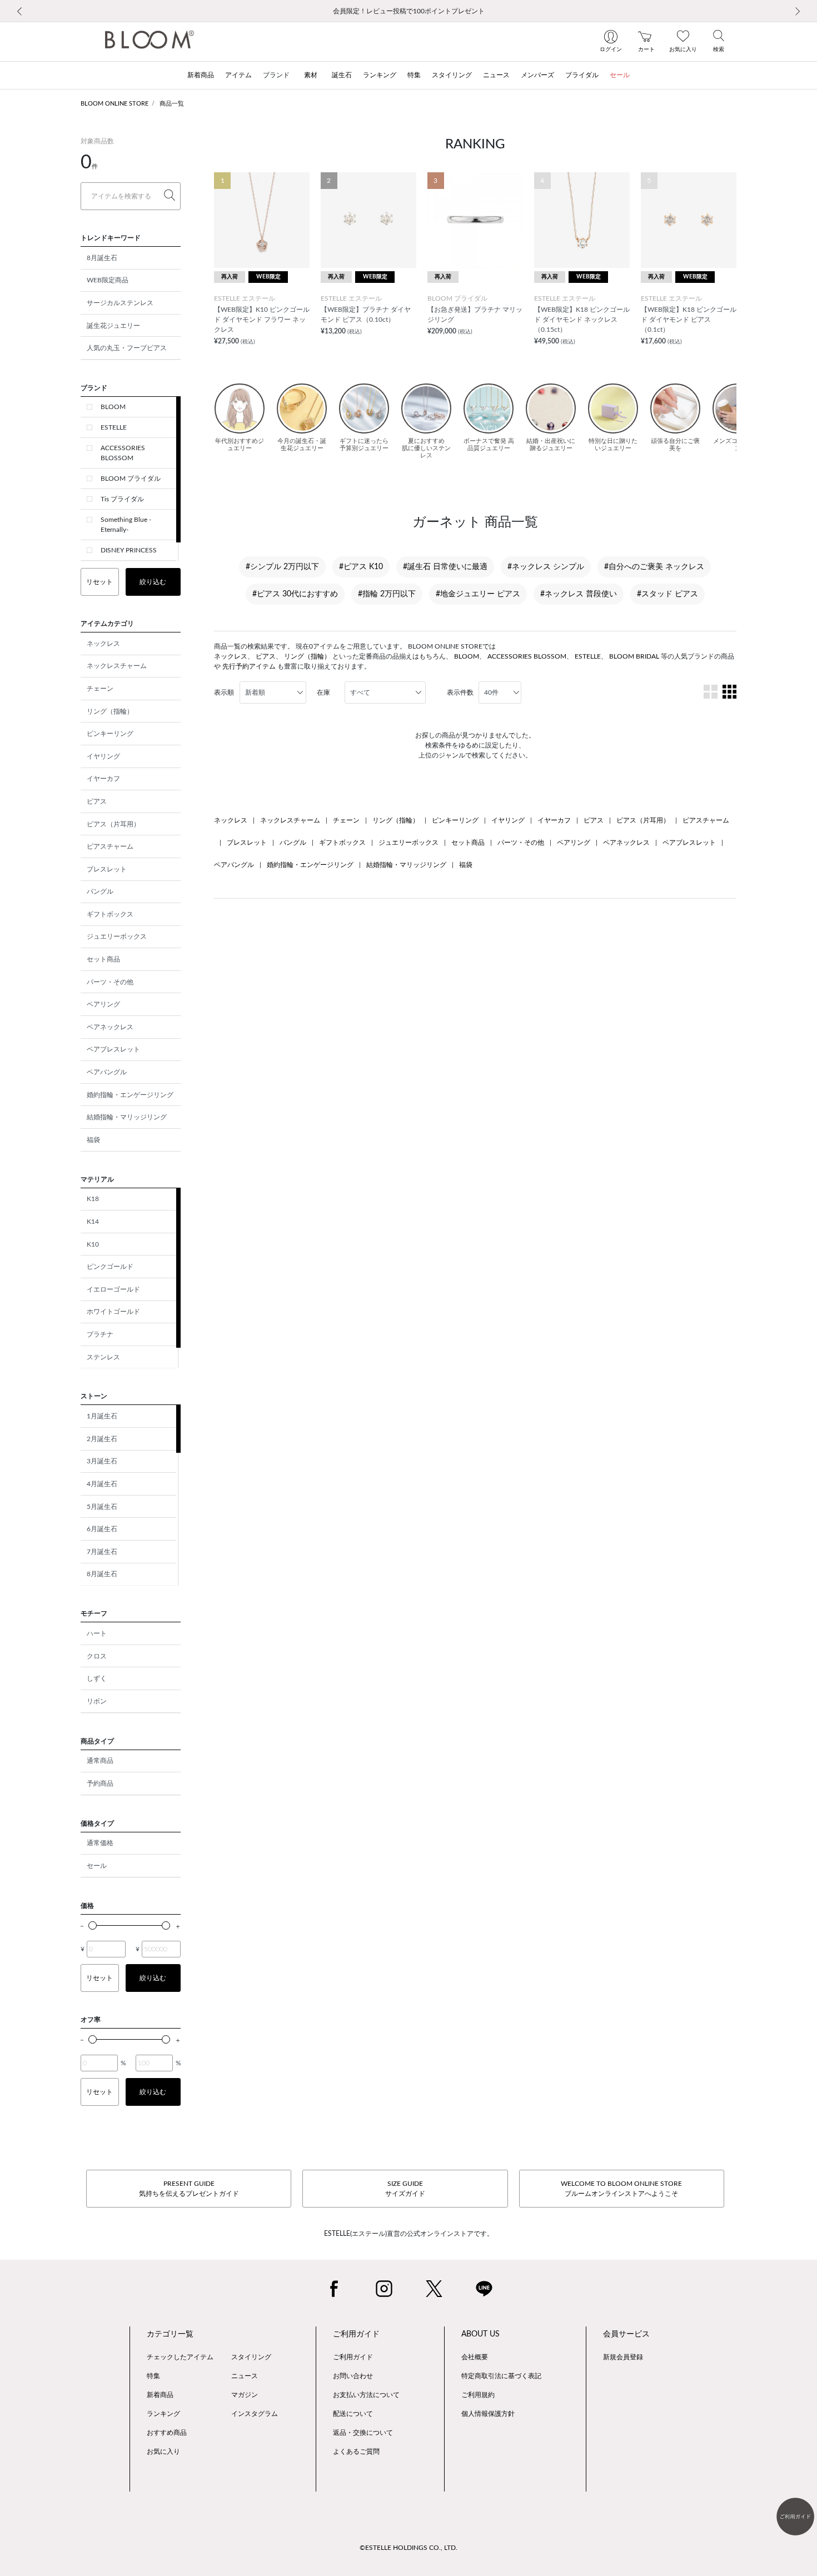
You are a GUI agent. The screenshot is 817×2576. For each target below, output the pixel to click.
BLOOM (113, 407)
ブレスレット (107, 869)
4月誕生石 (102, 1484)
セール (97, 1866)
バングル (100, 891)
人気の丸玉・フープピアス (127, 348)
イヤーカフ (103, 779)
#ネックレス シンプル (546, 567)
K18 (93, 1199)
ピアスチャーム (110, 846)
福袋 (93, 1140)
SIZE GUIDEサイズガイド (405, 2189)
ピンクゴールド (110, 1267)
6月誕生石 (102, 1529)
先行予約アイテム (249, 666)
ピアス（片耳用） (113, 824)
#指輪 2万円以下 (387, 594)
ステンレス (103, 1357)
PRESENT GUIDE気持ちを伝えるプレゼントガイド (189, 2189)
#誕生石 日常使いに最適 (445, 567)
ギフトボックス (110, 914)
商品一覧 (172, 104)
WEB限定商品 (108, 280)
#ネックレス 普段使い (579, 594)
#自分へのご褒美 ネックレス (654, 567)
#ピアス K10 (361, 567)
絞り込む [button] (153, 582)
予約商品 (100, 1783)
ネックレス (103, 644)
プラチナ (100, 1334)
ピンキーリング (110, 734)
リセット (99, 582)
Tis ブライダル (122, 499)
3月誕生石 (102, 1461)
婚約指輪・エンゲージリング (130, 1095)
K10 (93, 1244)
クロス (97, 1656)
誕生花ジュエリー (113, 326)
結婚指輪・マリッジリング (127, 1117)
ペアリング (103, 1004)
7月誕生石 (102, 1552)
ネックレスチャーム (117, 666)
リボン (97, 1701)
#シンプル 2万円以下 (282, 567)
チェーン (100, 689)
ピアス (97, 801)
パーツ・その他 (110, 982)
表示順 (224, 692)
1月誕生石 (102, 1416)
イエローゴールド (113, 1289)
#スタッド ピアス (667, 594)
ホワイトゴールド (113, 1312)
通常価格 (100, 1843)
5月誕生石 (102, 1507)
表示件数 (460, 692)
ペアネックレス (110, 1027)
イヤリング (103, 756)
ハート (97, 1633)
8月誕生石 (102, 258)
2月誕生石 (102, 1439)
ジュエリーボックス (117, 936)
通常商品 (100, 1761)
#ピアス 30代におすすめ (295, 594)
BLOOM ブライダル (131, 479)
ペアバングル (107, 1072)
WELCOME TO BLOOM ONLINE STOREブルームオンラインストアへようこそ (621, 2189)
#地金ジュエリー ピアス (478, 594)
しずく (97, 1678)
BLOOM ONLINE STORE (114, 104)
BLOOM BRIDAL (634, 656)
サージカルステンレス (120, 303)
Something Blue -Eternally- (126, 525)
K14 (93, 1222)
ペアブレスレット (113, 1049)
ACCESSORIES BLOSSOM (123, 453)
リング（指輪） (110, 711)
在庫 (323, 692)
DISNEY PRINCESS (129, 550)
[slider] (93, 1925)
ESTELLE (114, 427)
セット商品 (103, 959)
